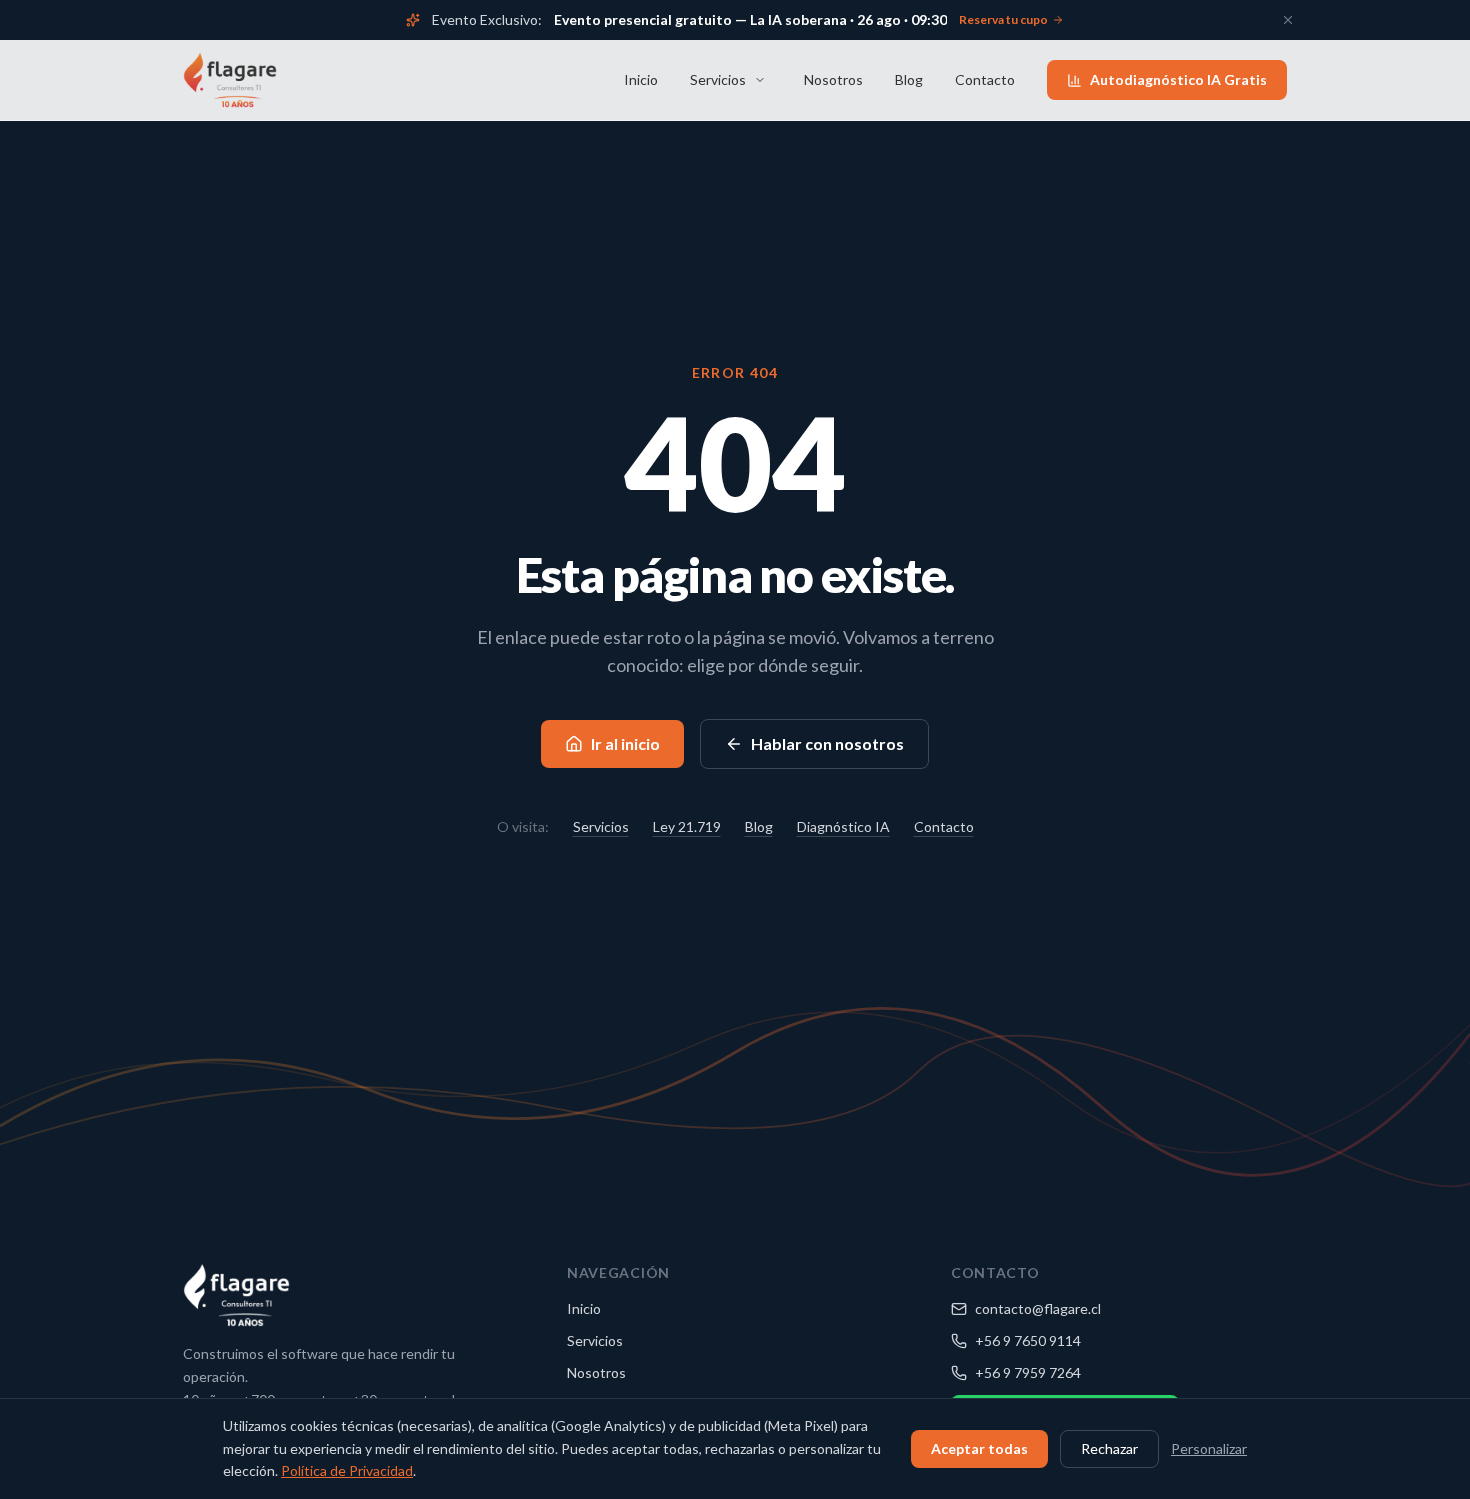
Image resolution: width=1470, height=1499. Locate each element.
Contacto (985, 79)
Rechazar (1109, 1448)
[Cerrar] (1288, 20)
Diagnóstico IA (843, 826)
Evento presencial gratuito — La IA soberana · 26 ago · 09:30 (750, 19)
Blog (909, 79)
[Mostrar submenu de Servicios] (760, 80)
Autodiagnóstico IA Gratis (1178, 79)
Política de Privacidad (347, 1470)
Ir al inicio (625, 743)
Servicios (718, 79)
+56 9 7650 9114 (1028, 1340)
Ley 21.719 (687, 826)
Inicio (641, 79)
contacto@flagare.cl (1038, 1308)
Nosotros (833, 79)
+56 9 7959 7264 (1028, 1372)
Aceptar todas (979, 1448)
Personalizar (1209, 1448)
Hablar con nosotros (827, 743)
